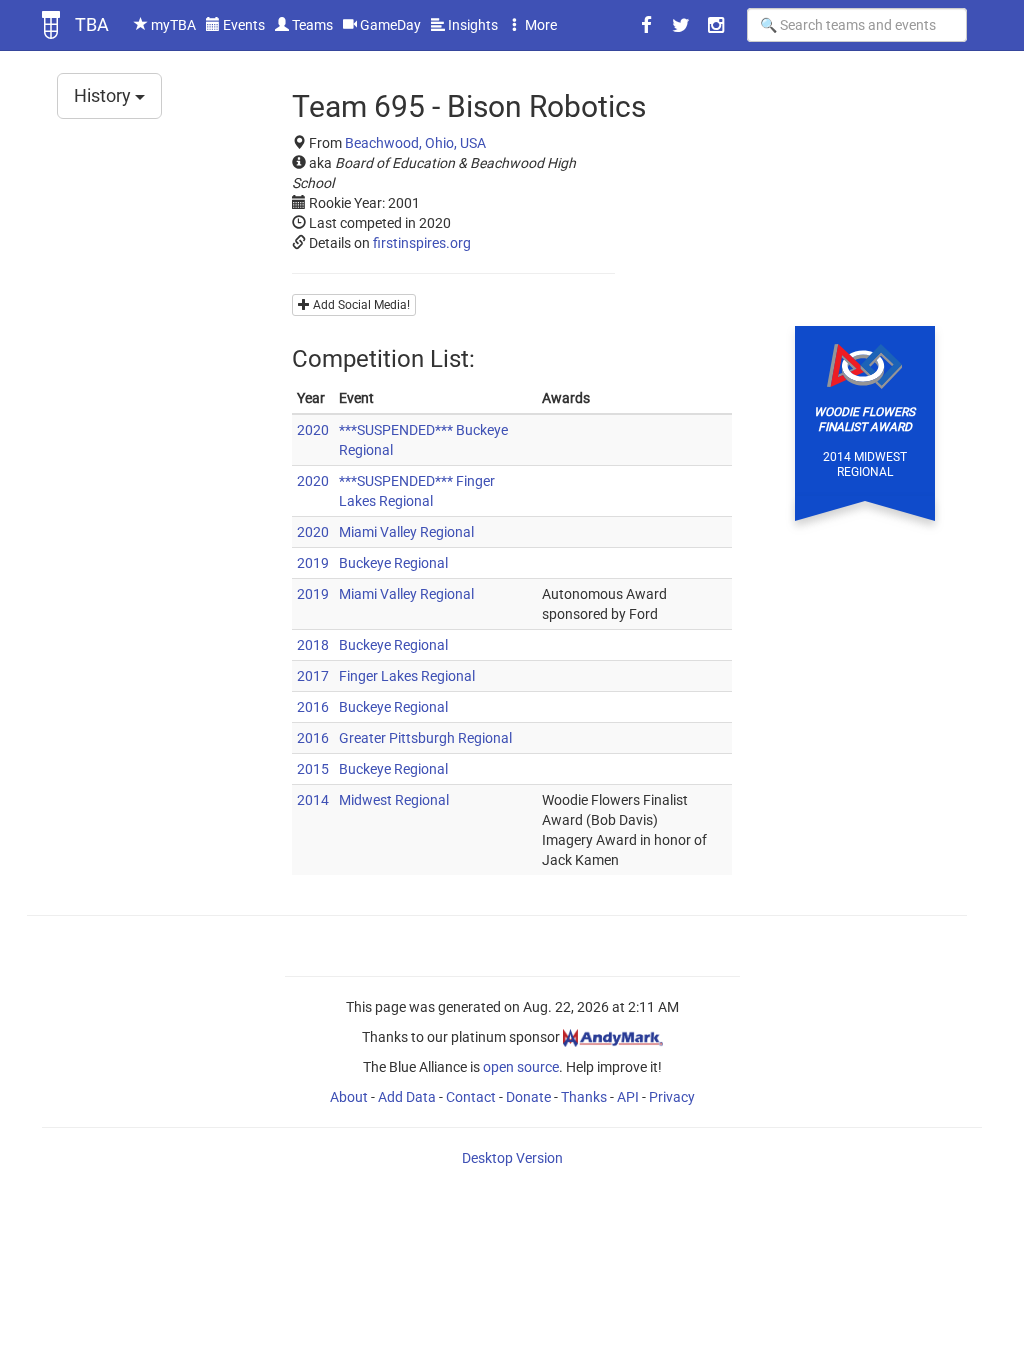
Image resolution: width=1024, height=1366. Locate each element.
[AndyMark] (613, 1037)
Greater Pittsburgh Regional (425, 738)
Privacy (672, 1097)
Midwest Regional (394, 800)
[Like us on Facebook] (646, 25)
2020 (313, 430)
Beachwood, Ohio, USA (415, 143)
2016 (313, 707)
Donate (528, 1097)
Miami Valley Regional (406, 532)
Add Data (407, 1097)
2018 (313, 645)
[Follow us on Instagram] (716, 25)
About (349, 1097)
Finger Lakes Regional (407, 676)
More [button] (539, 25)
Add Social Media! (360, 305)
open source (521, 1067)
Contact (471, 1097)
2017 (313, 676)
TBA (92, 24)
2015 (313, 769)
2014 (313, 800)
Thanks (584, 1097)
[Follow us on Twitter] (681, 25)
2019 (313, 563)
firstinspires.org (422, 243)
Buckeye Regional (393, 563)
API (628, 1097)
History (104, 95)
